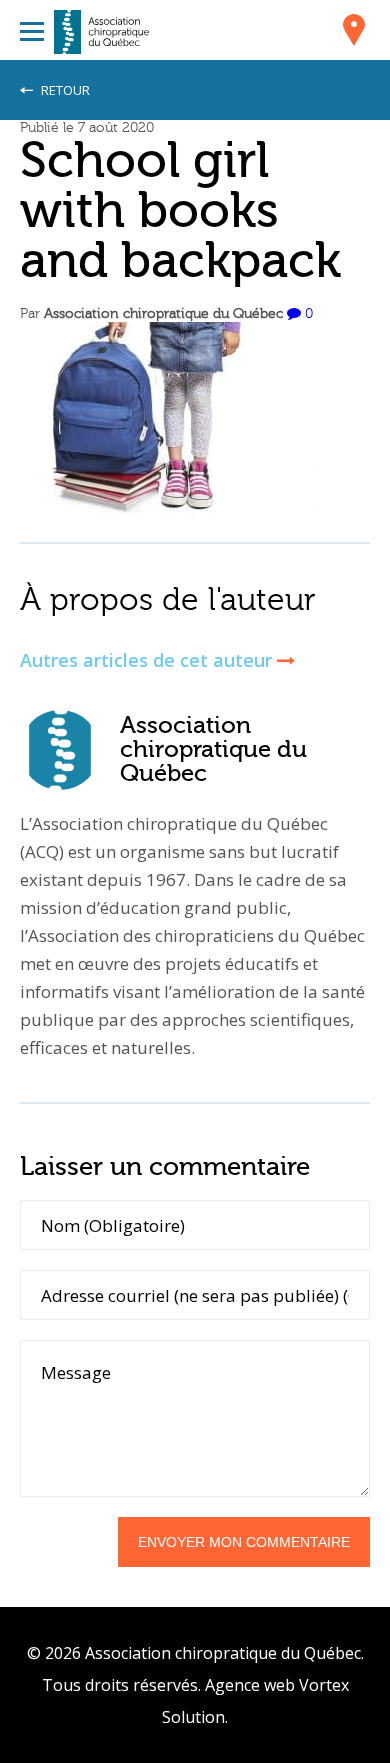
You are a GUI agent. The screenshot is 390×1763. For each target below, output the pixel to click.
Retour (64, 90)
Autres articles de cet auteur (148, 660)
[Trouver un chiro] (354, 33)
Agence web (250, 1685)
